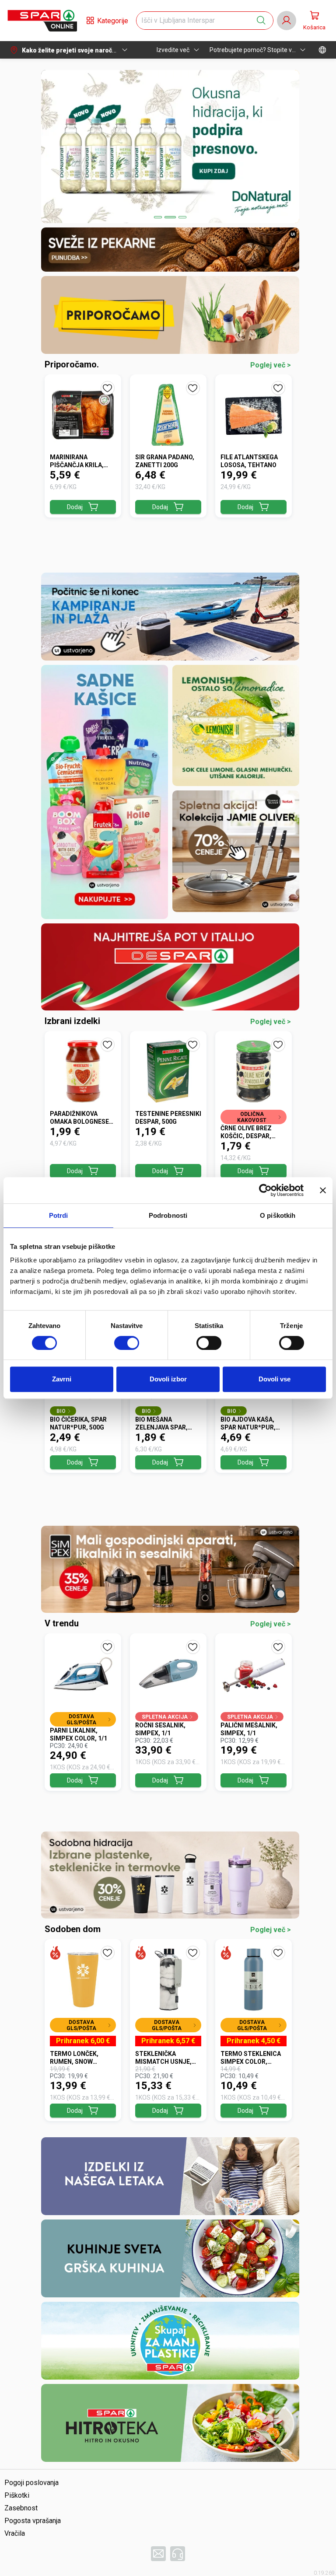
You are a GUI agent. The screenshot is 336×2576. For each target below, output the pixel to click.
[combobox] (197, 21)
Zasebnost (21, 2508)
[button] (42, 21)
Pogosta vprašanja (33, 2521)
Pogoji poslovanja (31, 2483)
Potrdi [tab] (59, 1215)
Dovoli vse (275, 1379)
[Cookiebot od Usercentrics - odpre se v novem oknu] (265, 1190)
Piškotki (17, 2495)
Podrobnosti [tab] (168, 1215)
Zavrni (62, 1379)
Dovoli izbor (168, 1379)
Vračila (15, 2533)
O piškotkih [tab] (278, 1215)
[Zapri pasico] (323, 1190)
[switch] (127, 1343)
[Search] (261, 21)
